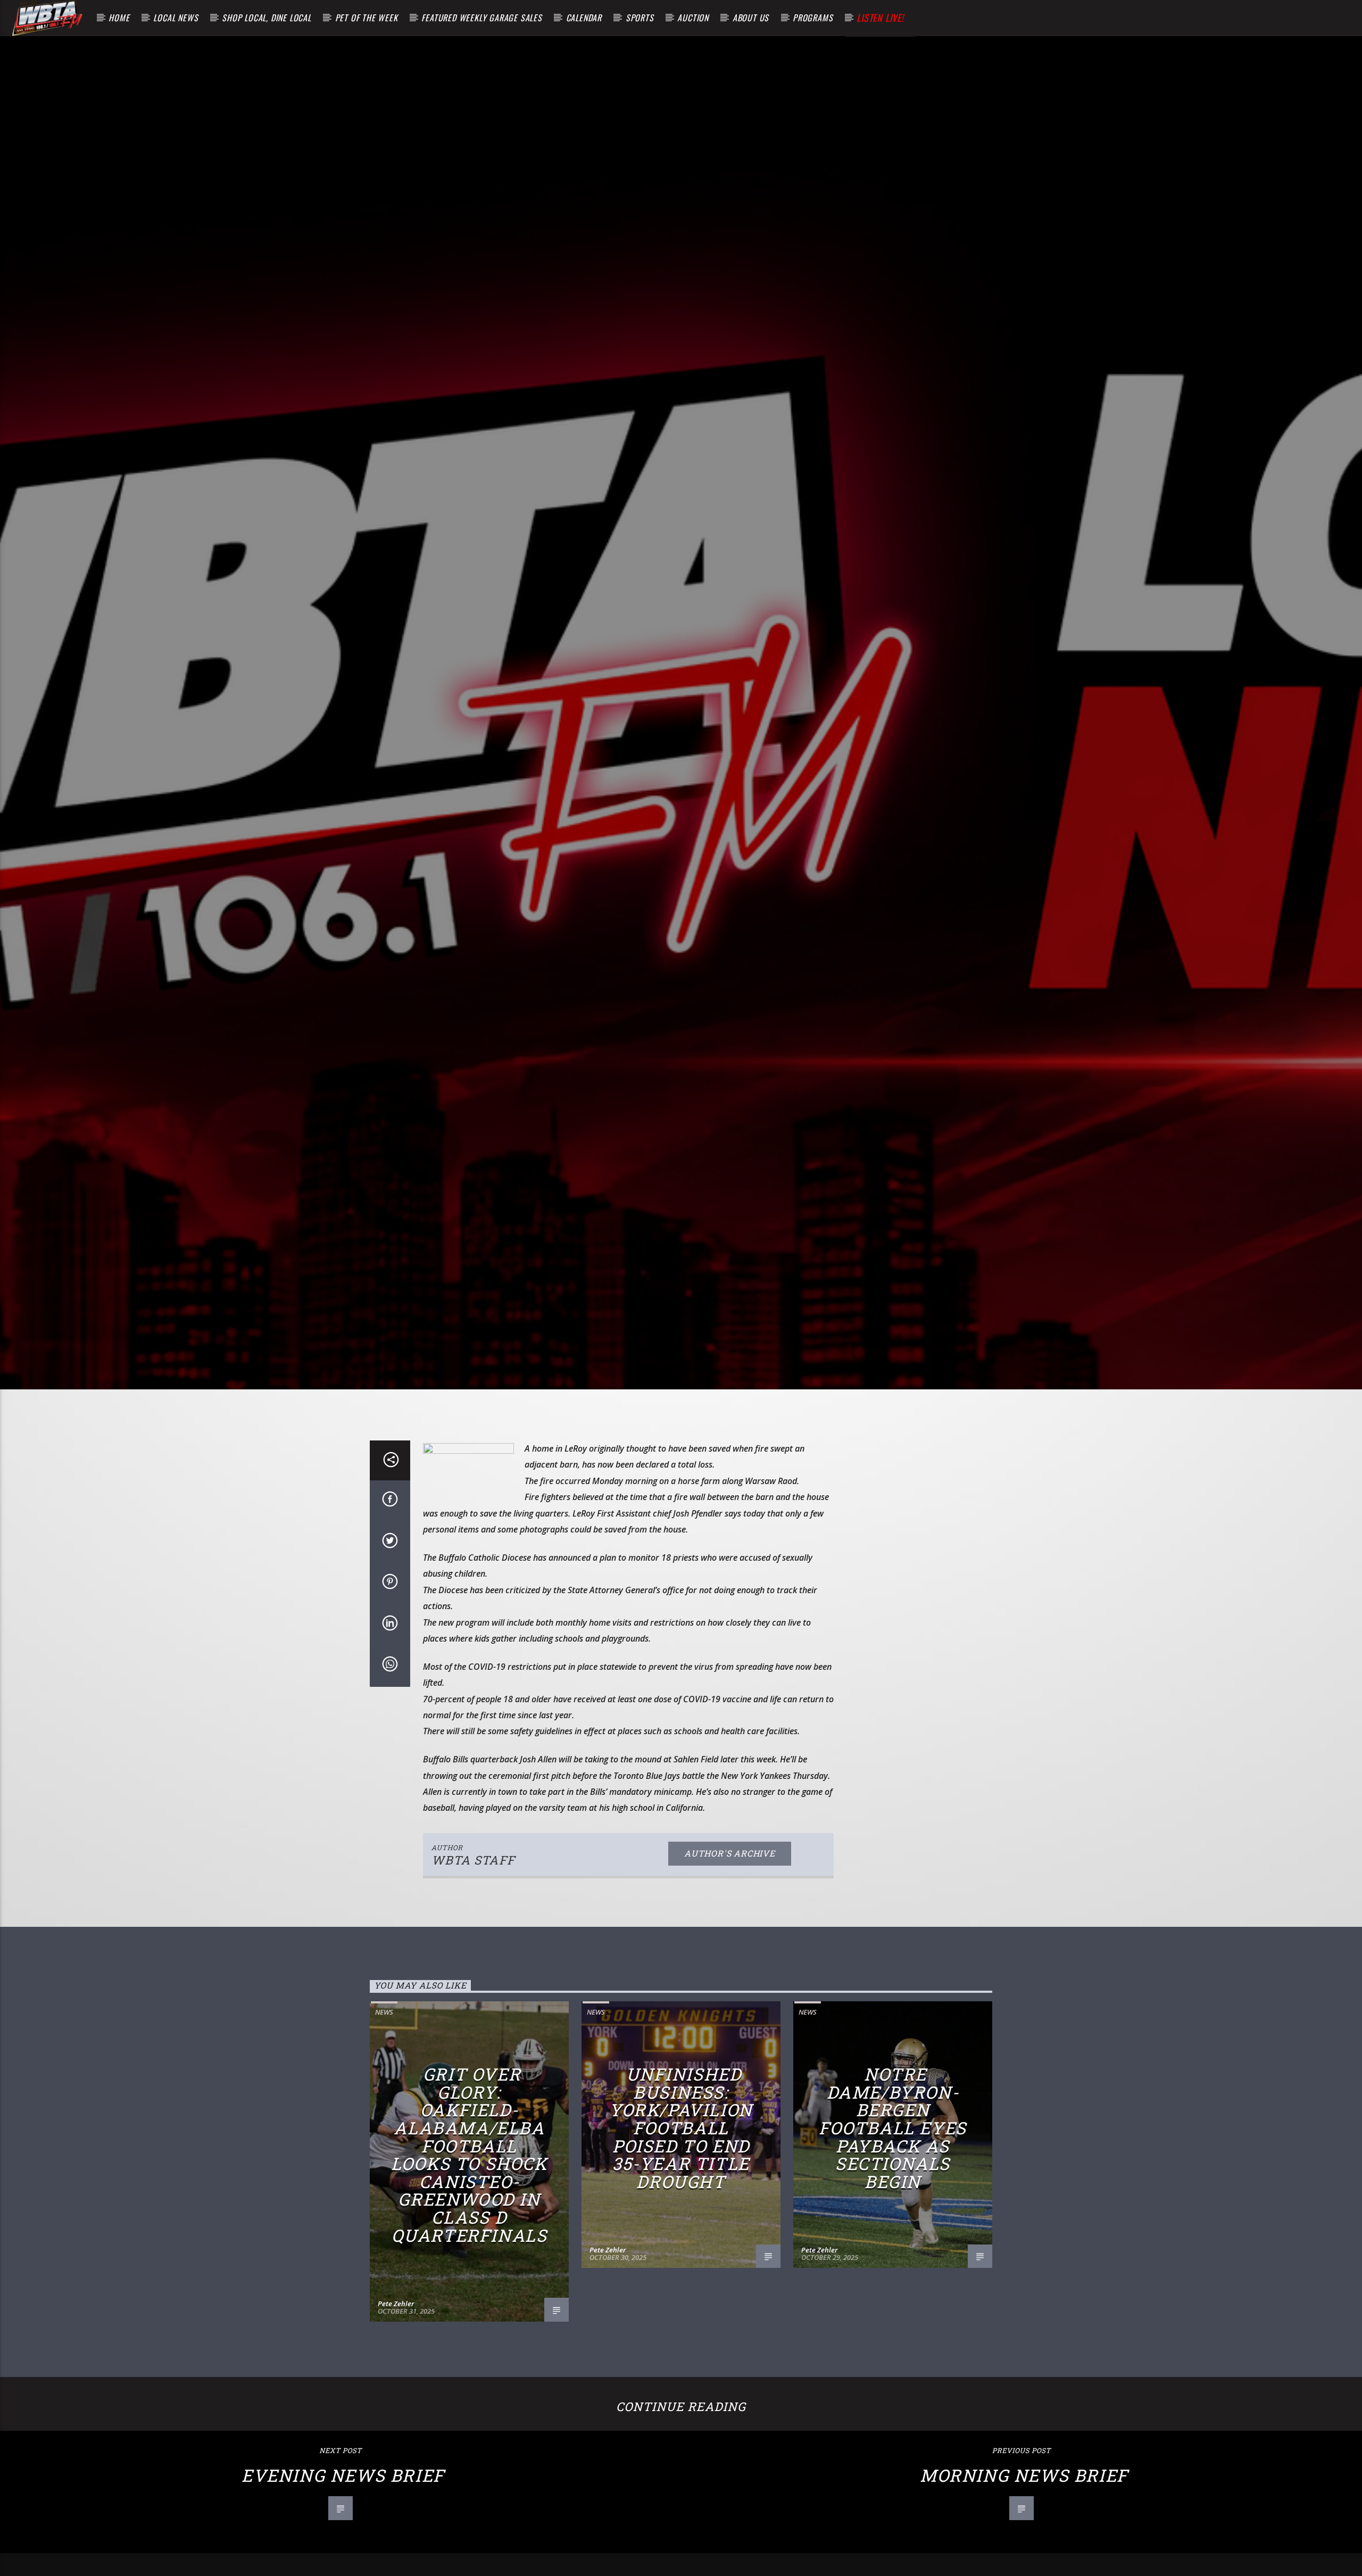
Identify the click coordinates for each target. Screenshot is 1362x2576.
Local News (176, 18)
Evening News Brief (343, 2565)
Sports (640, 18)
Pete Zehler (396, 2393)
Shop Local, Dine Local (267, 18)
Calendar (584, 18)
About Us (751, 18)
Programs (813, 18)
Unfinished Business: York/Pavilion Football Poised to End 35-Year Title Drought (681, 2217)
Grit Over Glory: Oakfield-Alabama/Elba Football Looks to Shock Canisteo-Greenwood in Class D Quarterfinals (469, 2244)
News (384, 2101)
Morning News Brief (1024, 2565)
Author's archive (730, 1943)
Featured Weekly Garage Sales (481, 18)
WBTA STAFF (473, 1949)
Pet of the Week (367, 18)
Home (119, 18)
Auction (693, 18)
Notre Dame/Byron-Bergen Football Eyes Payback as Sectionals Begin (893, 2217)
